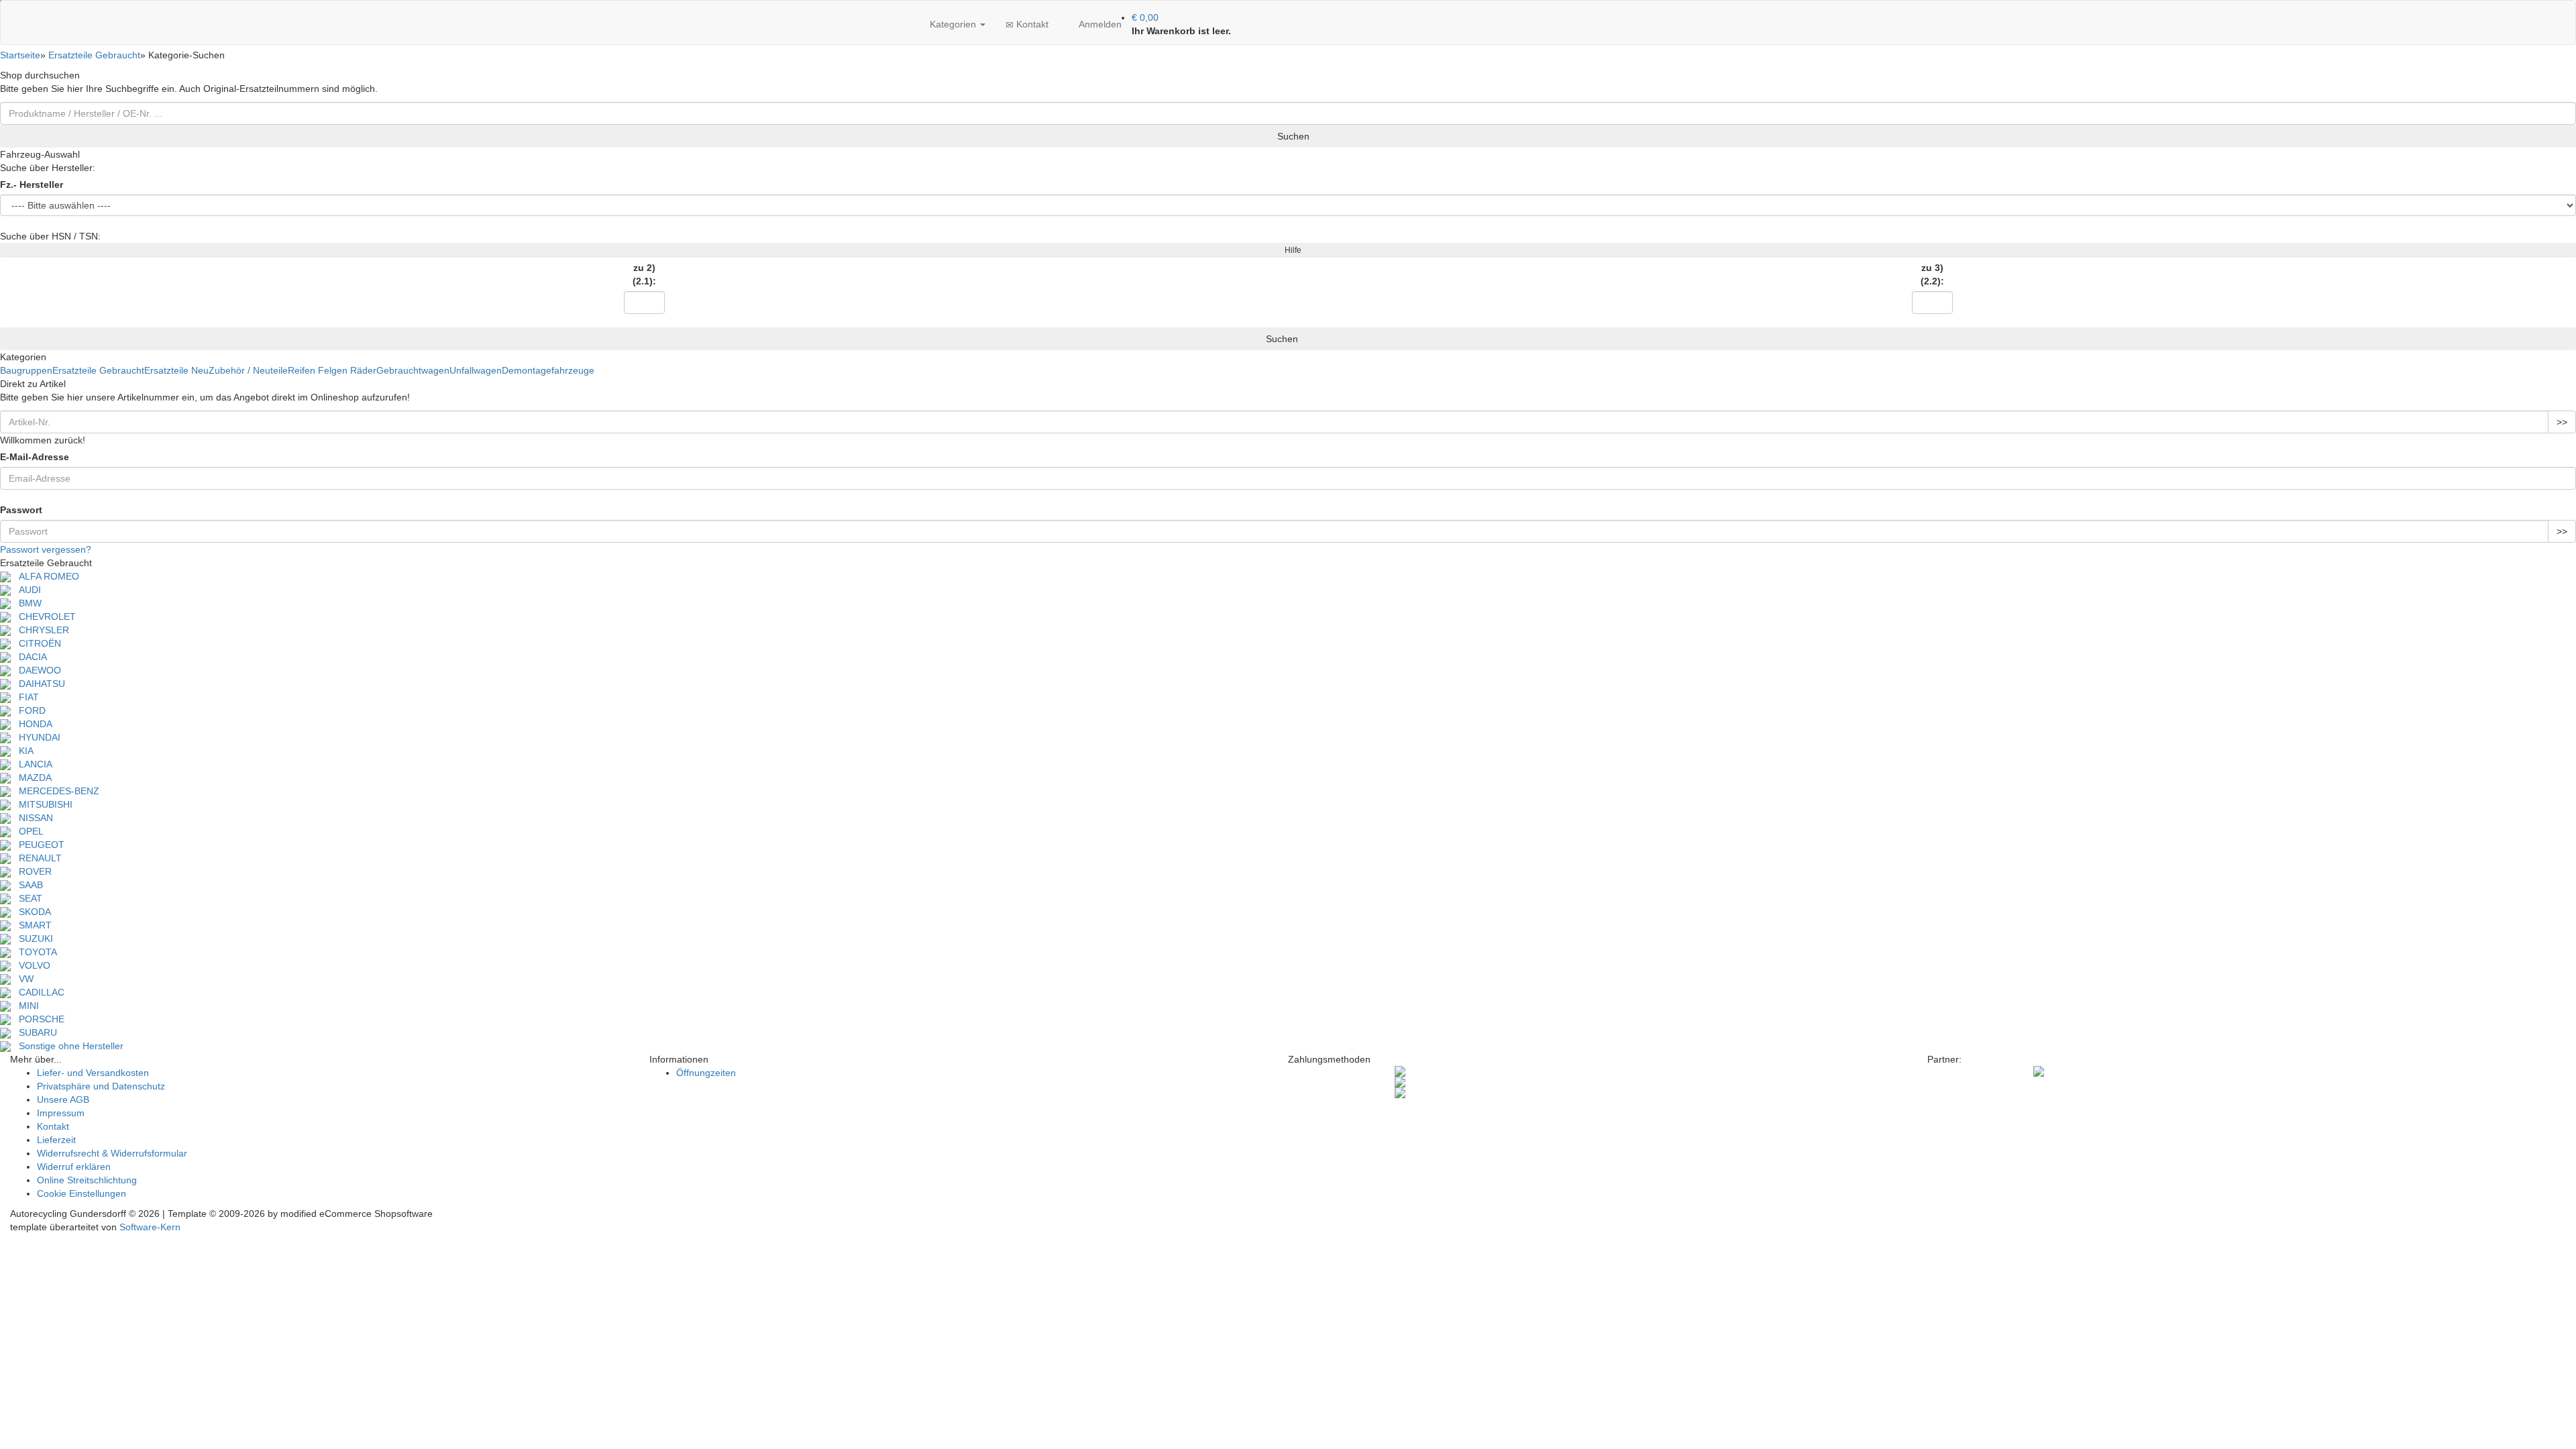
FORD (28, 710)
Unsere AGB (63, 1099)
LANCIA (32, 764)
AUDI (26, 590)
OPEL (27, 831)
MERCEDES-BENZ (55, 791)
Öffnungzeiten (706, 1073)
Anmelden (1099, 24)
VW (22, 979)
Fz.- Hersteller (32, 184)
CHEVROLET (43, 616)
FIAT (25, 697)
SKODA (31, 912)
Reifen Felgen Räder (332, 370)
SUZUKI (32, 938)
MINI (25, 1006)
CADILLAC (38, 992)
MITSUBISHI (42, 804)
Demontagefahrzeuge (548, 370)
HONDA (32, 724)
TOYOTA (34, 952)
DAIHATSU (38, 684)
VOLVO (31, 965)
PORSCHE (38, 1019)
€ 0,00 (1145, 17)
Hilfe (1291, 250)
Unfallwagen (476, 370)
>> (2562, 422)
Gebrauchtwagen (413, 370)
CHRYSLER (40, 630)
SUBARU (34, 1032)
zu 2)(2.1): (644, 274)
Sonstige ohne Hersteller (67, 1046)
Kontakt (1031, 24)
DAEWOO (36, 670)
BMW (26, 603)
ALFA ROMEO (45, 576)
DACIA (29, 657)
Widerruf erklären (74, 1167)
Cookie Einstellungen (82, 1193)
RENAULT (36, 858)
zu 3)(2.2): (1932, 274)
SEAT (26, 898)
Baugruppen (26, 370)
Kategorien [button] (953, 24)
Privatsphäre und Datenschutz (101, 1086)
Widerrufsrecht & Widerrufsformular (112, 1153)
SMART (31, 925)
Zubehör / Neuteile (248, 370)
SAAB (27, 885)
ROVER (31, 871)
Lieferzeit (56, 1140)
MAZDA (31, 777)
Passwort (21, 510)
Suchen (1292, 136)
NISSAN (32, 818)
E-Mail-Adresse (35, 457)
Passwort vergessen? (46, 549)
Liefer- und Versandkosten (93, 1073)
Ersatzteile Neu (176, 370)
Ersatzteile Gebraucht (98, 370)
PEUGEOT (38, 845)
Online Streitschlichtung (87, 1180)
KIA (22, 751)
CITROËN (36, 643)
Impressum (61, 1113)
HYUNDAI (36, 737)
